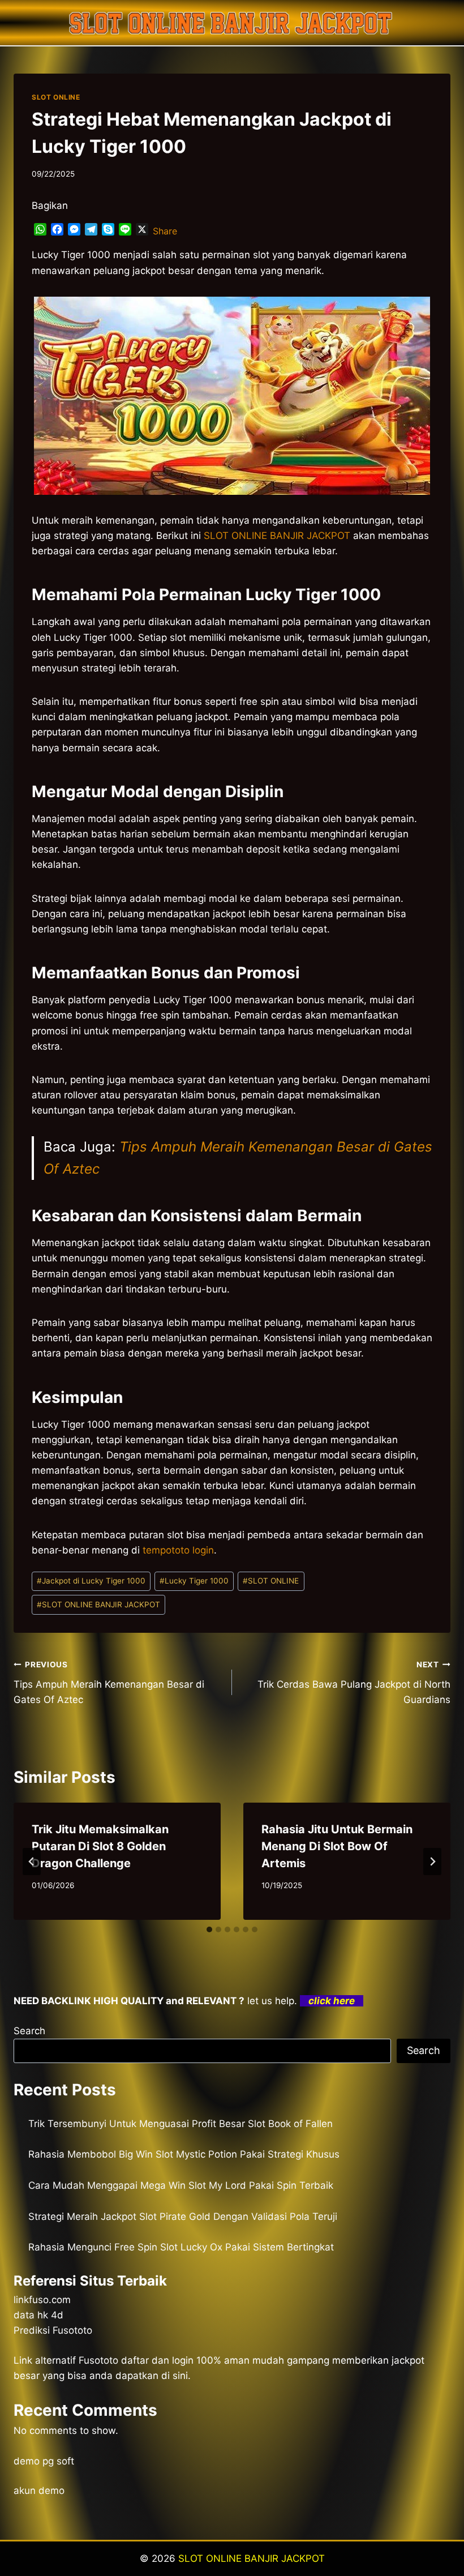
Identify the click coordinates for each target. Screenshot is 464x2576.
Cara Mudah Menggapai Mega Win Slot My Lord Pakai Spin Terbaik (181, 2185)
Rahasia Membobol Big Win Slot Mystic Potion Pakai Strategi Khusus (184, 2154)
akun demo (39, 2491)
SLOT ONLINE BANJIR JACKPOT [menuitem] (277, 536)
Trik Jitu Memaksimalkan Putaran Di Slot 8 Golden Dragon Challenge (100, 1846)
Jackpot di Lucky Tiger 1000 (91, 1581)
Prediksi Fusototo (53, 2330)
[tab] (209, 1929)
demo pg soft (44, 2461)
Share (165, 231)
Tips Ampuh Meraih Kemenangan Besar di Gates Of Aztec (109, 1683)
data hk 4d (38, 2315)
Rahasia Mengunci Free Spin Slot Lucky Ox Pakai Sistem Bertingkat (181, 2247)
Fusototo (98, 2360)
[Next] (432, 1862)
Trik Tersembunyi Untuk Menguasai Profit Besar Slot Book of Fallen (181, 2124)
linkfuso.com (42, 2300)
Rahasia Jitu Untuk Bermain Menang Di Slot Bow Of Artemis (337, 1846)
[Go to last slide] (32, 1862)
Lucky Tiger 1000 (194, 1581)
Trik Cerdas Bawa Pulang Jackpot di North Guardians (354, 1683)
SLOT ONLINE (56, 97)
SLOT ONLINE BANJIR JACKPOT (98, 1604)
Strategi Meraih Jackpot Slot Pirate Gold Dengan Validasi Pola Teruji (183, 2216)
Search (29, 2031)
